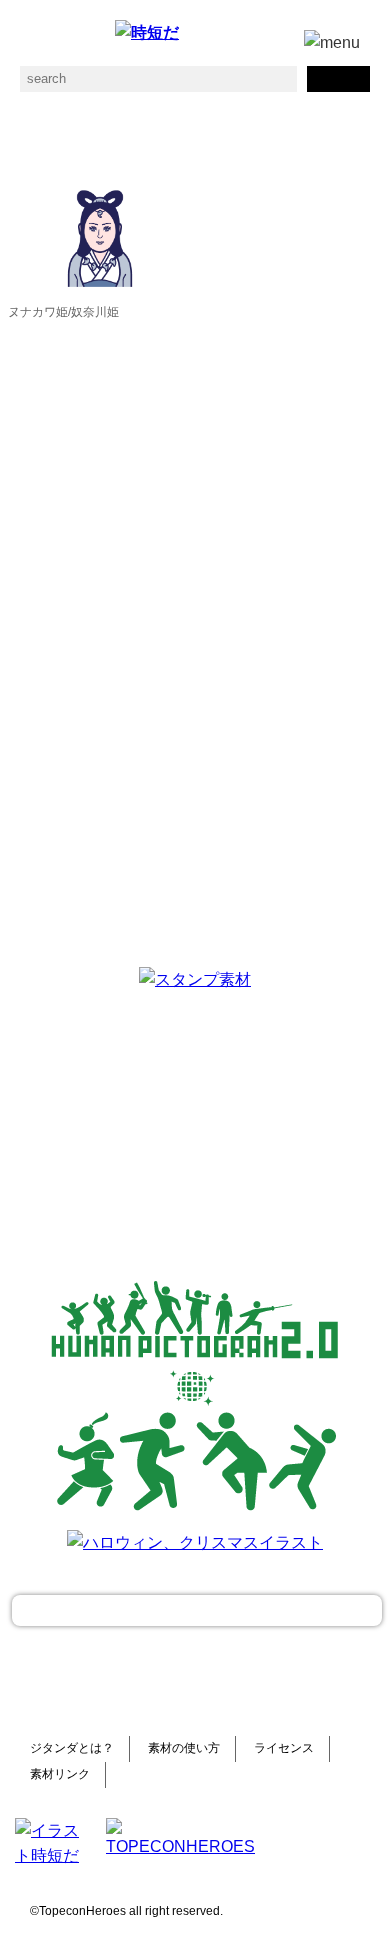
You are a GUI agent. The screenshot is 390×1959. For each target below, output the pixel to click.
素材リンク (60, 1774)
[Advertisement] (195, 1127)
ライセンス (284, 1748)
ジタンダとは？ (72, 1748)
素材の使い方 (184, 1748)
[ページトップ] (197, 1610)
